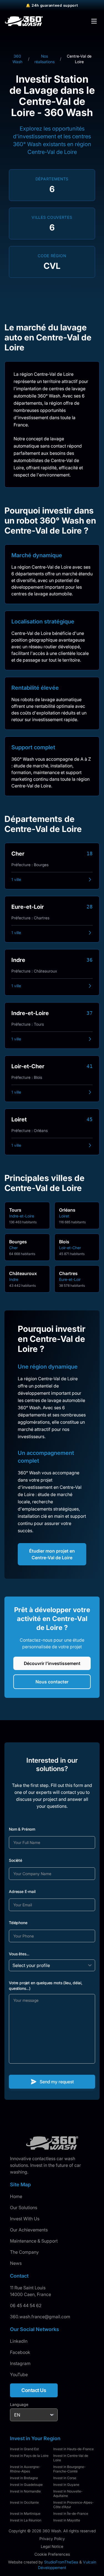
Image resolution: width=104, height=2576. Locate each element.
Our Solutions (24, 2207)
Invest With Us (25, 2219)
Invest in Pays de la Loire (29, 2456)
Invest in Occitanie (24, 2502)
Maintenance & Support (34, 2241)
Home (16, 2196)
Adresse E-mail (22, 1891)
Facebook (20, 2352)
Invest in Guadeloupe (26, 2485)
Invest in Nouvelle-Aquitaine (68, 2493)
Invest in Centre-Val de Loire (71, 2458)
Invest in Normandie (25, 2491)
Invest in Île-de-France (71, 2514)
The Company (24, 2252)
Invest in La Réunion (26, 2520)
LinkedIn (19, 2341)
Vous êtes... (19, 1954)
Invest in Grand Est (24, 2449)
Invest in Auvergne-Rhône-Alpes (25, 2469)
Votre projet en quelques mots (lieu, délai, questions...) (45, 1986)
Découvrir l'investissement (52, 1663)
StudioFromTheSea (61, 2562)
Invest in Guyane (66, 2485)
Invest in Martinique (25, 2514)
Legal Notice (52, 2546)
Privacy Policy (52, 2539)
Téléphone (18, 1923)
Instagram (20, 2363)
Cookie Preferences (52, 2554)
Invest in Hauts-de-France (73, 2449)
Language (19, 2404)
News (16, 2263)
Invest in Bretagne (24, 2478)
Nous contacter (52, 1682)
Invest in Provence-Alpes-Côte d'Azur (73, 2505)
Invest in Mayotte (67, 2520)
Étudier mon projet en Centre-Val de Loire (52, 1554)
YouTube (19, 2374)
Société (16, 1860)
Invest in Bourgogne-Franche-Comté (69, 2469)
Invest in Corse (65, 2478)
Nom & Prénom (22, 1829)
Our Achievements (29, 2230)
